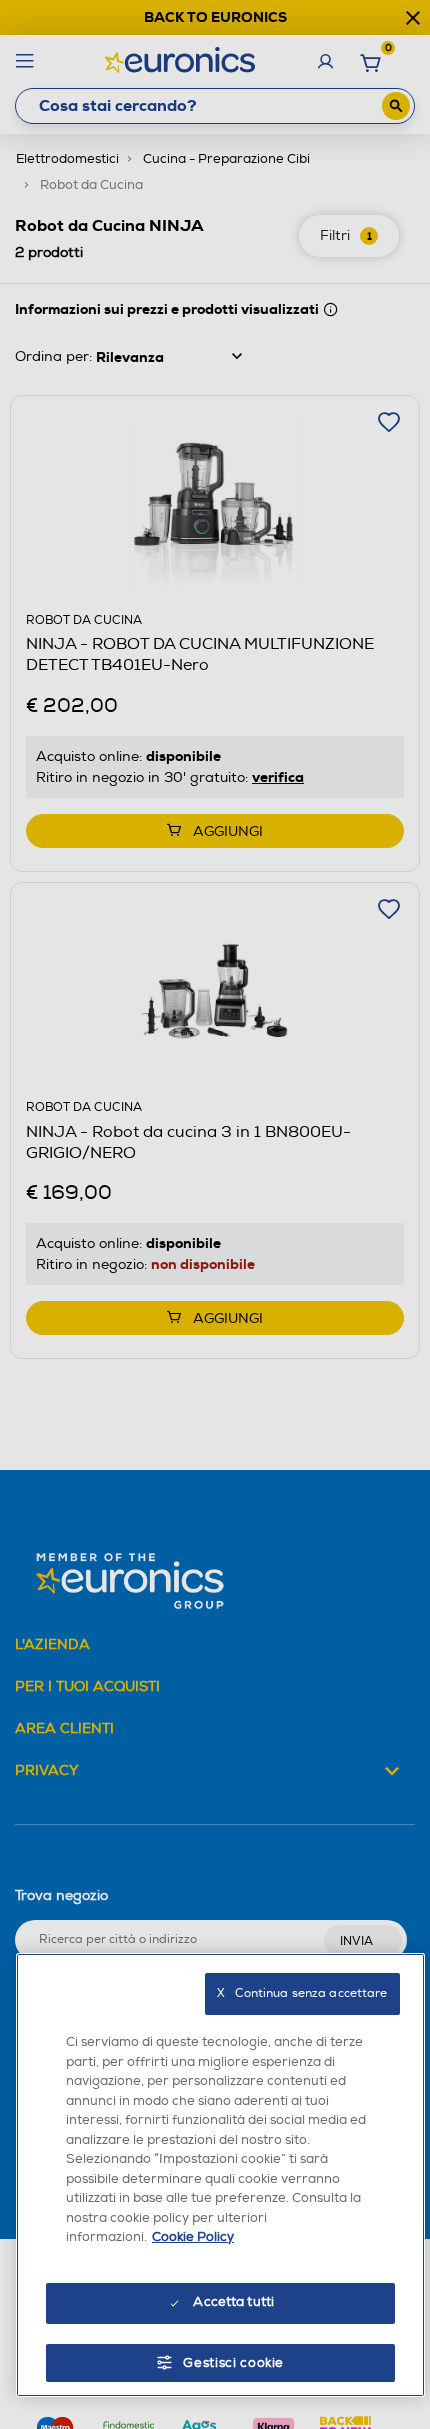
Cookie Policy (193, 2237)
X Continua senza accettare (302, 1993)
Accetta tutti (233, 2302)
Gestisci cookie (233, 2363)
